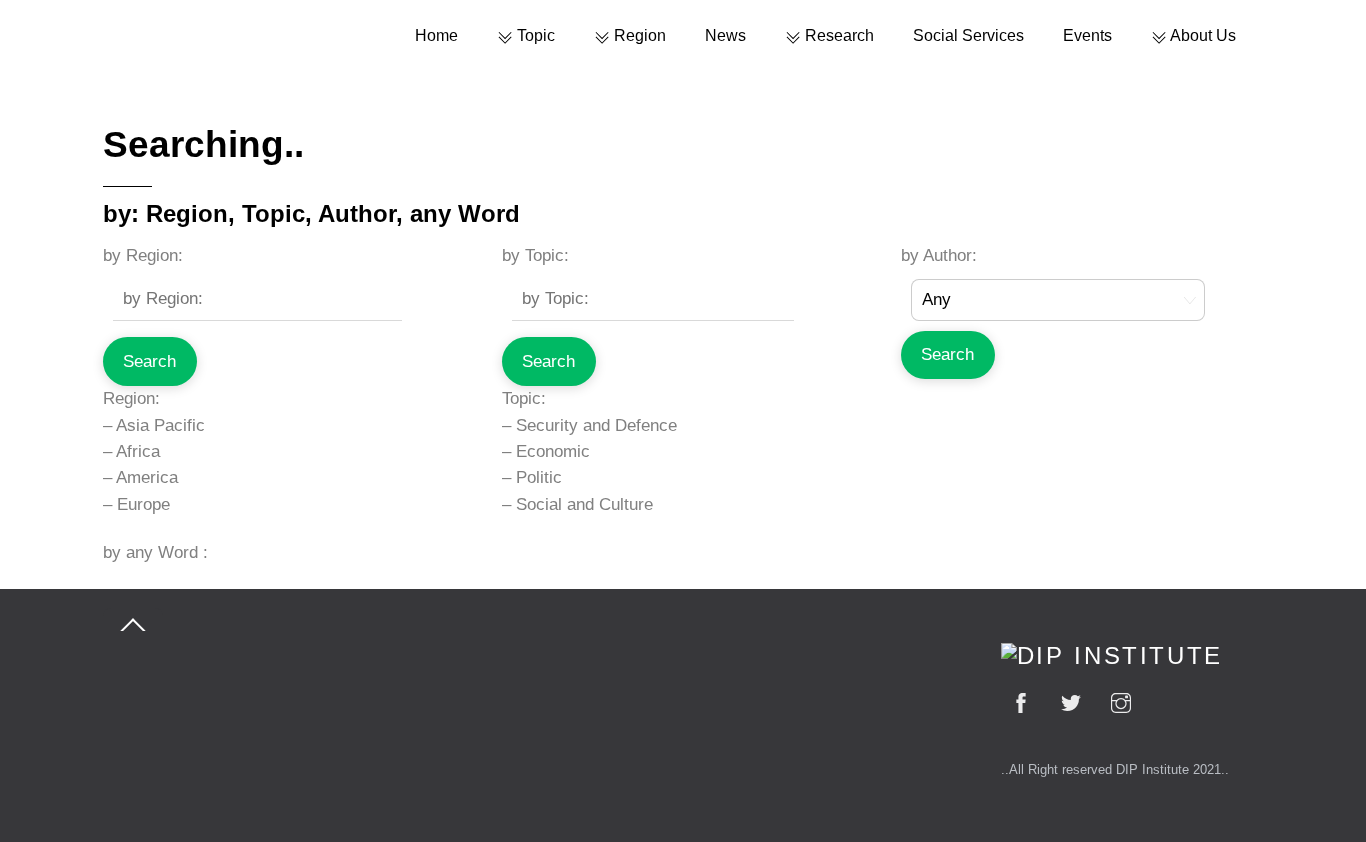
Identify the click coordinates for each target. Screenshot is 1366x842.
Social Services (968, 35)
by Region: (143, 255)
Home (436, 35)
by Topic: (535, 255)
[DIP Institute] (1112, 656)
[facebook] (1021, 700)
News (725, 35)
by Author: (939, 255)
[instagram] (1121, 700)
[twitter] (1071, 700)
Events (1087, 35)
